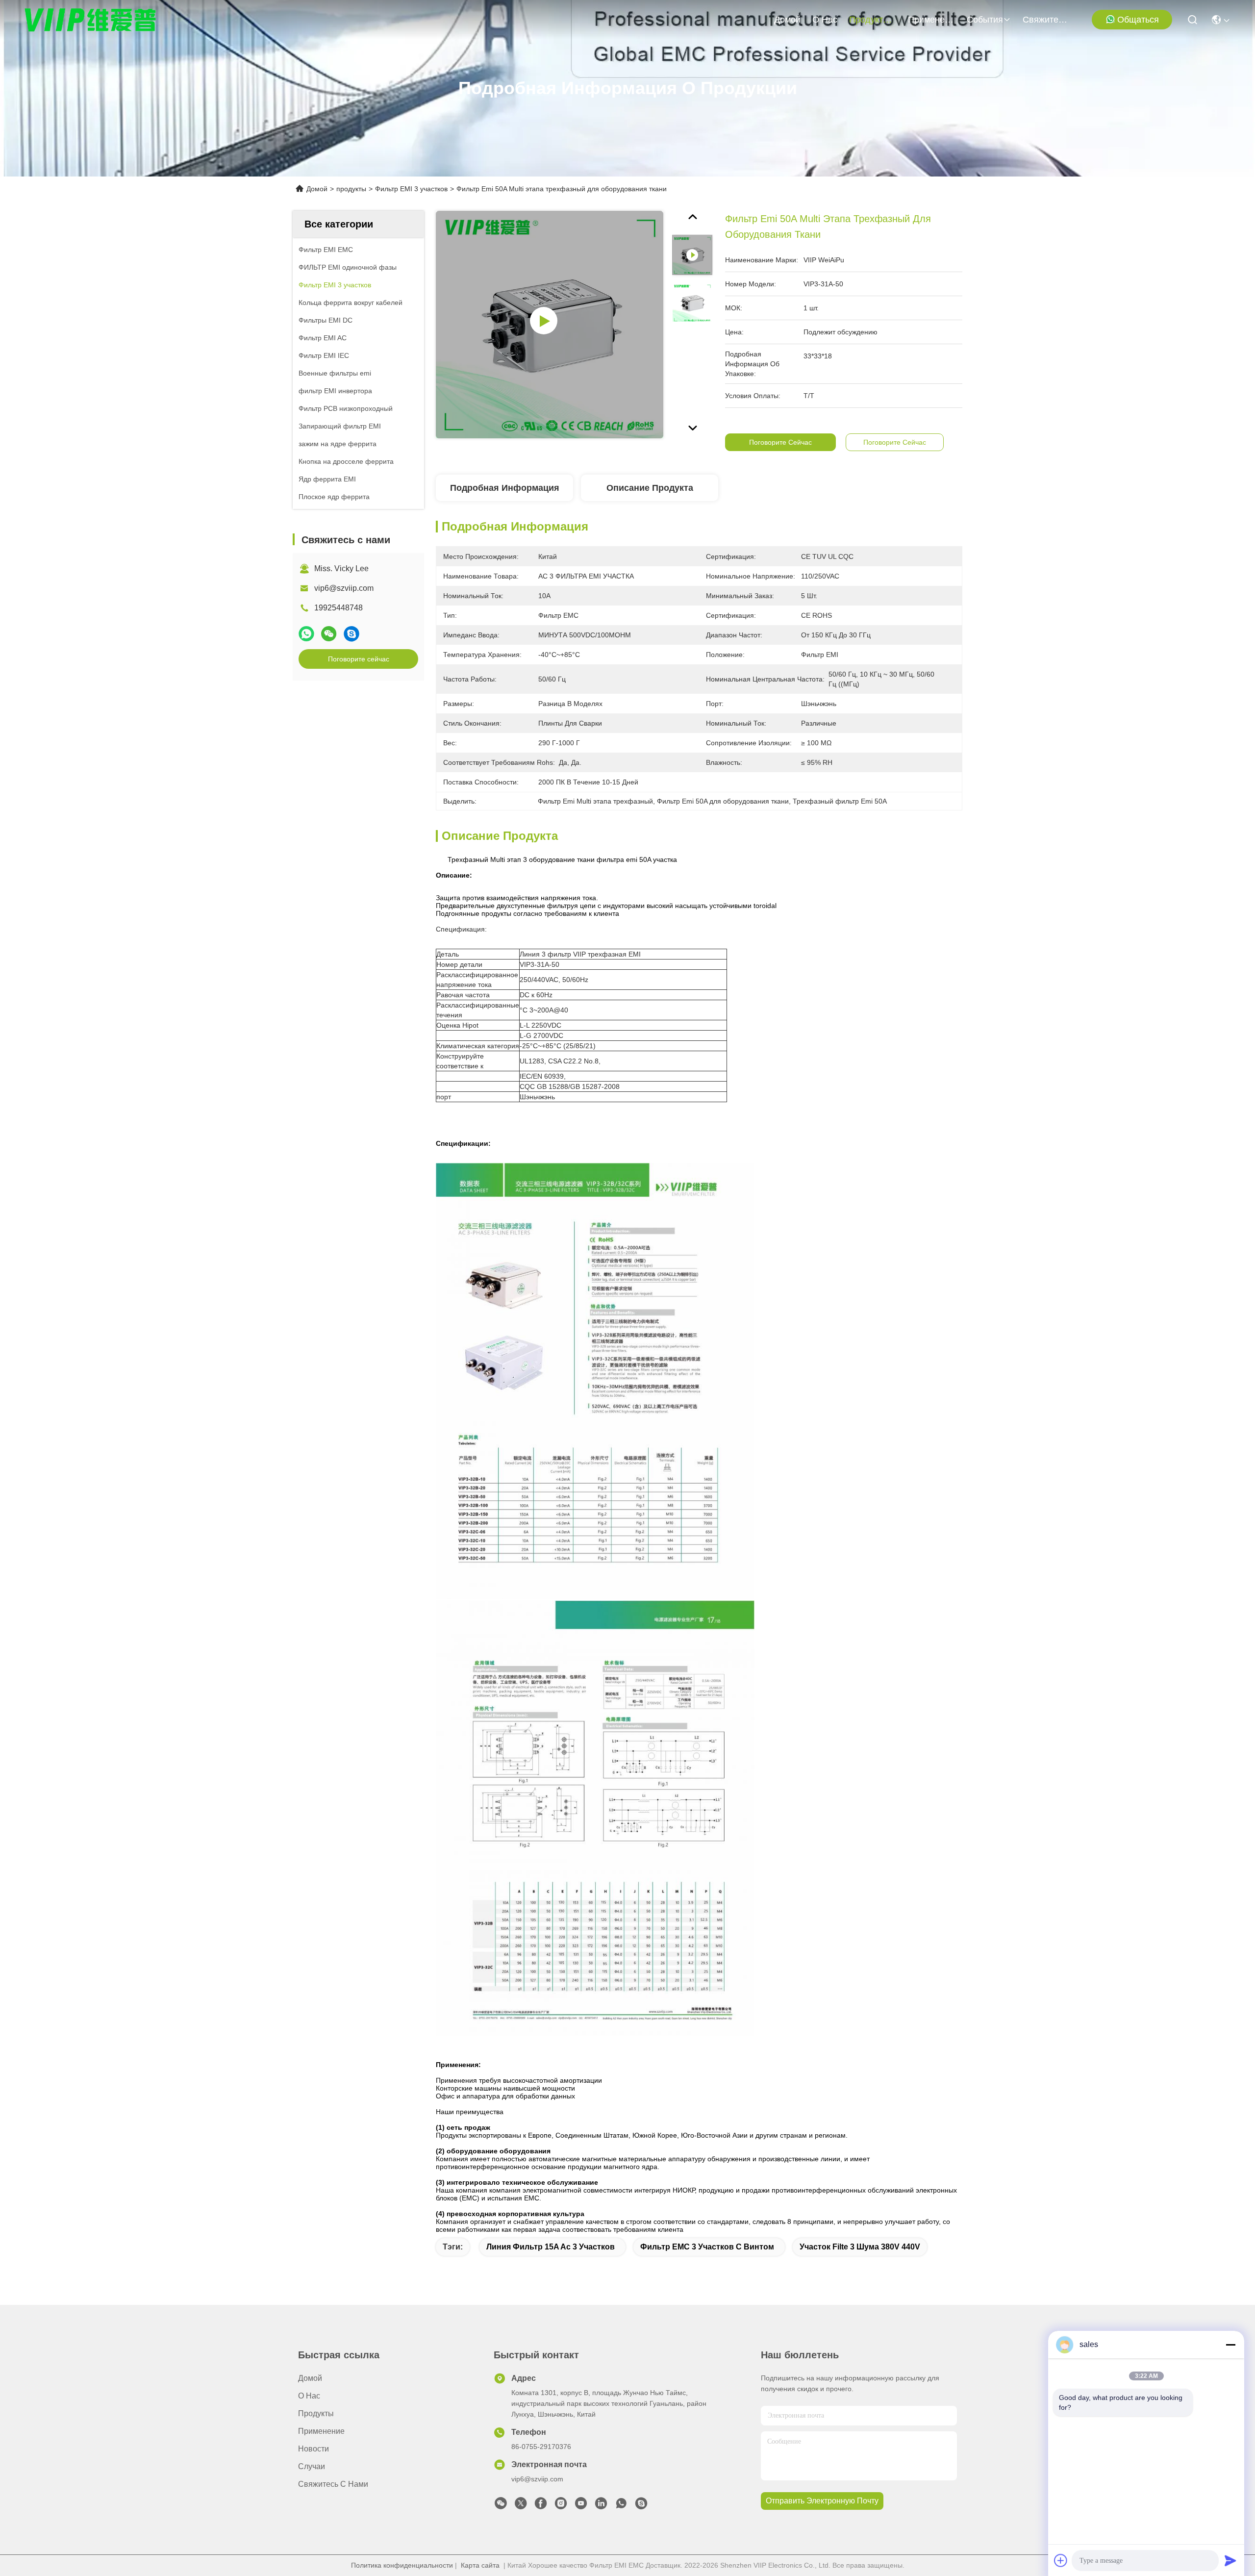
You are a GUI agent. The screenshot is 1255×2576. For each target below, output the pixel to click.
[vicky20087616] (641, 2506)
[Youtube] (581, 2506)
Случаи (312, 2466)
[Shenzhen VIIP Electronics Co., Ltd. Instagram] (561, 2506)
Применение (931, 20)
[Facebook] (541, 2506)
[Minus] (1230, 2345)
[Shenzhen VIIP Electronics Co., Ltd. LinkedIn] (601, 2506)
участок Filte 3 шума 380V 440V (860, 2247)
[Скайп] (351, 634)
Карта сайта (480, 2565)
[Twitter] (521, 2506)
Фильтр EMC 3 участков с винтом (707, 2247)
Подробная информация (505, 488)
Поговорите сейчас (359, 659)
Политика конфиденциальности (402, 2565)
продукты (869, 20)
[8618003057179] (621, 2506)
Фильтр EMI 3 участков (411, 189)
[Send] (1230, 2560)
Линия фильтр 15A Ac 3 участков (551, 2247)
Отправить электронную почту (822, 2501)
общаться (1138, 20)
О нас (825, 20)
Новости (314, 2449)
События (985, 20)
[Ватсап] (306, 634)
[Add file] (1061, 2560)
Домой (787, 20)
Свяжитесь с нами (1046, 20)
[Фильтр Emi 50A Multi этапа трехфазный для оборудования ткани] (550, 325)
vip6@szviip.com (344, 588)
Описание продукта (650, 488)
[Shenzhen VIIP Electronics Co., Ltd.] (91, 20)
